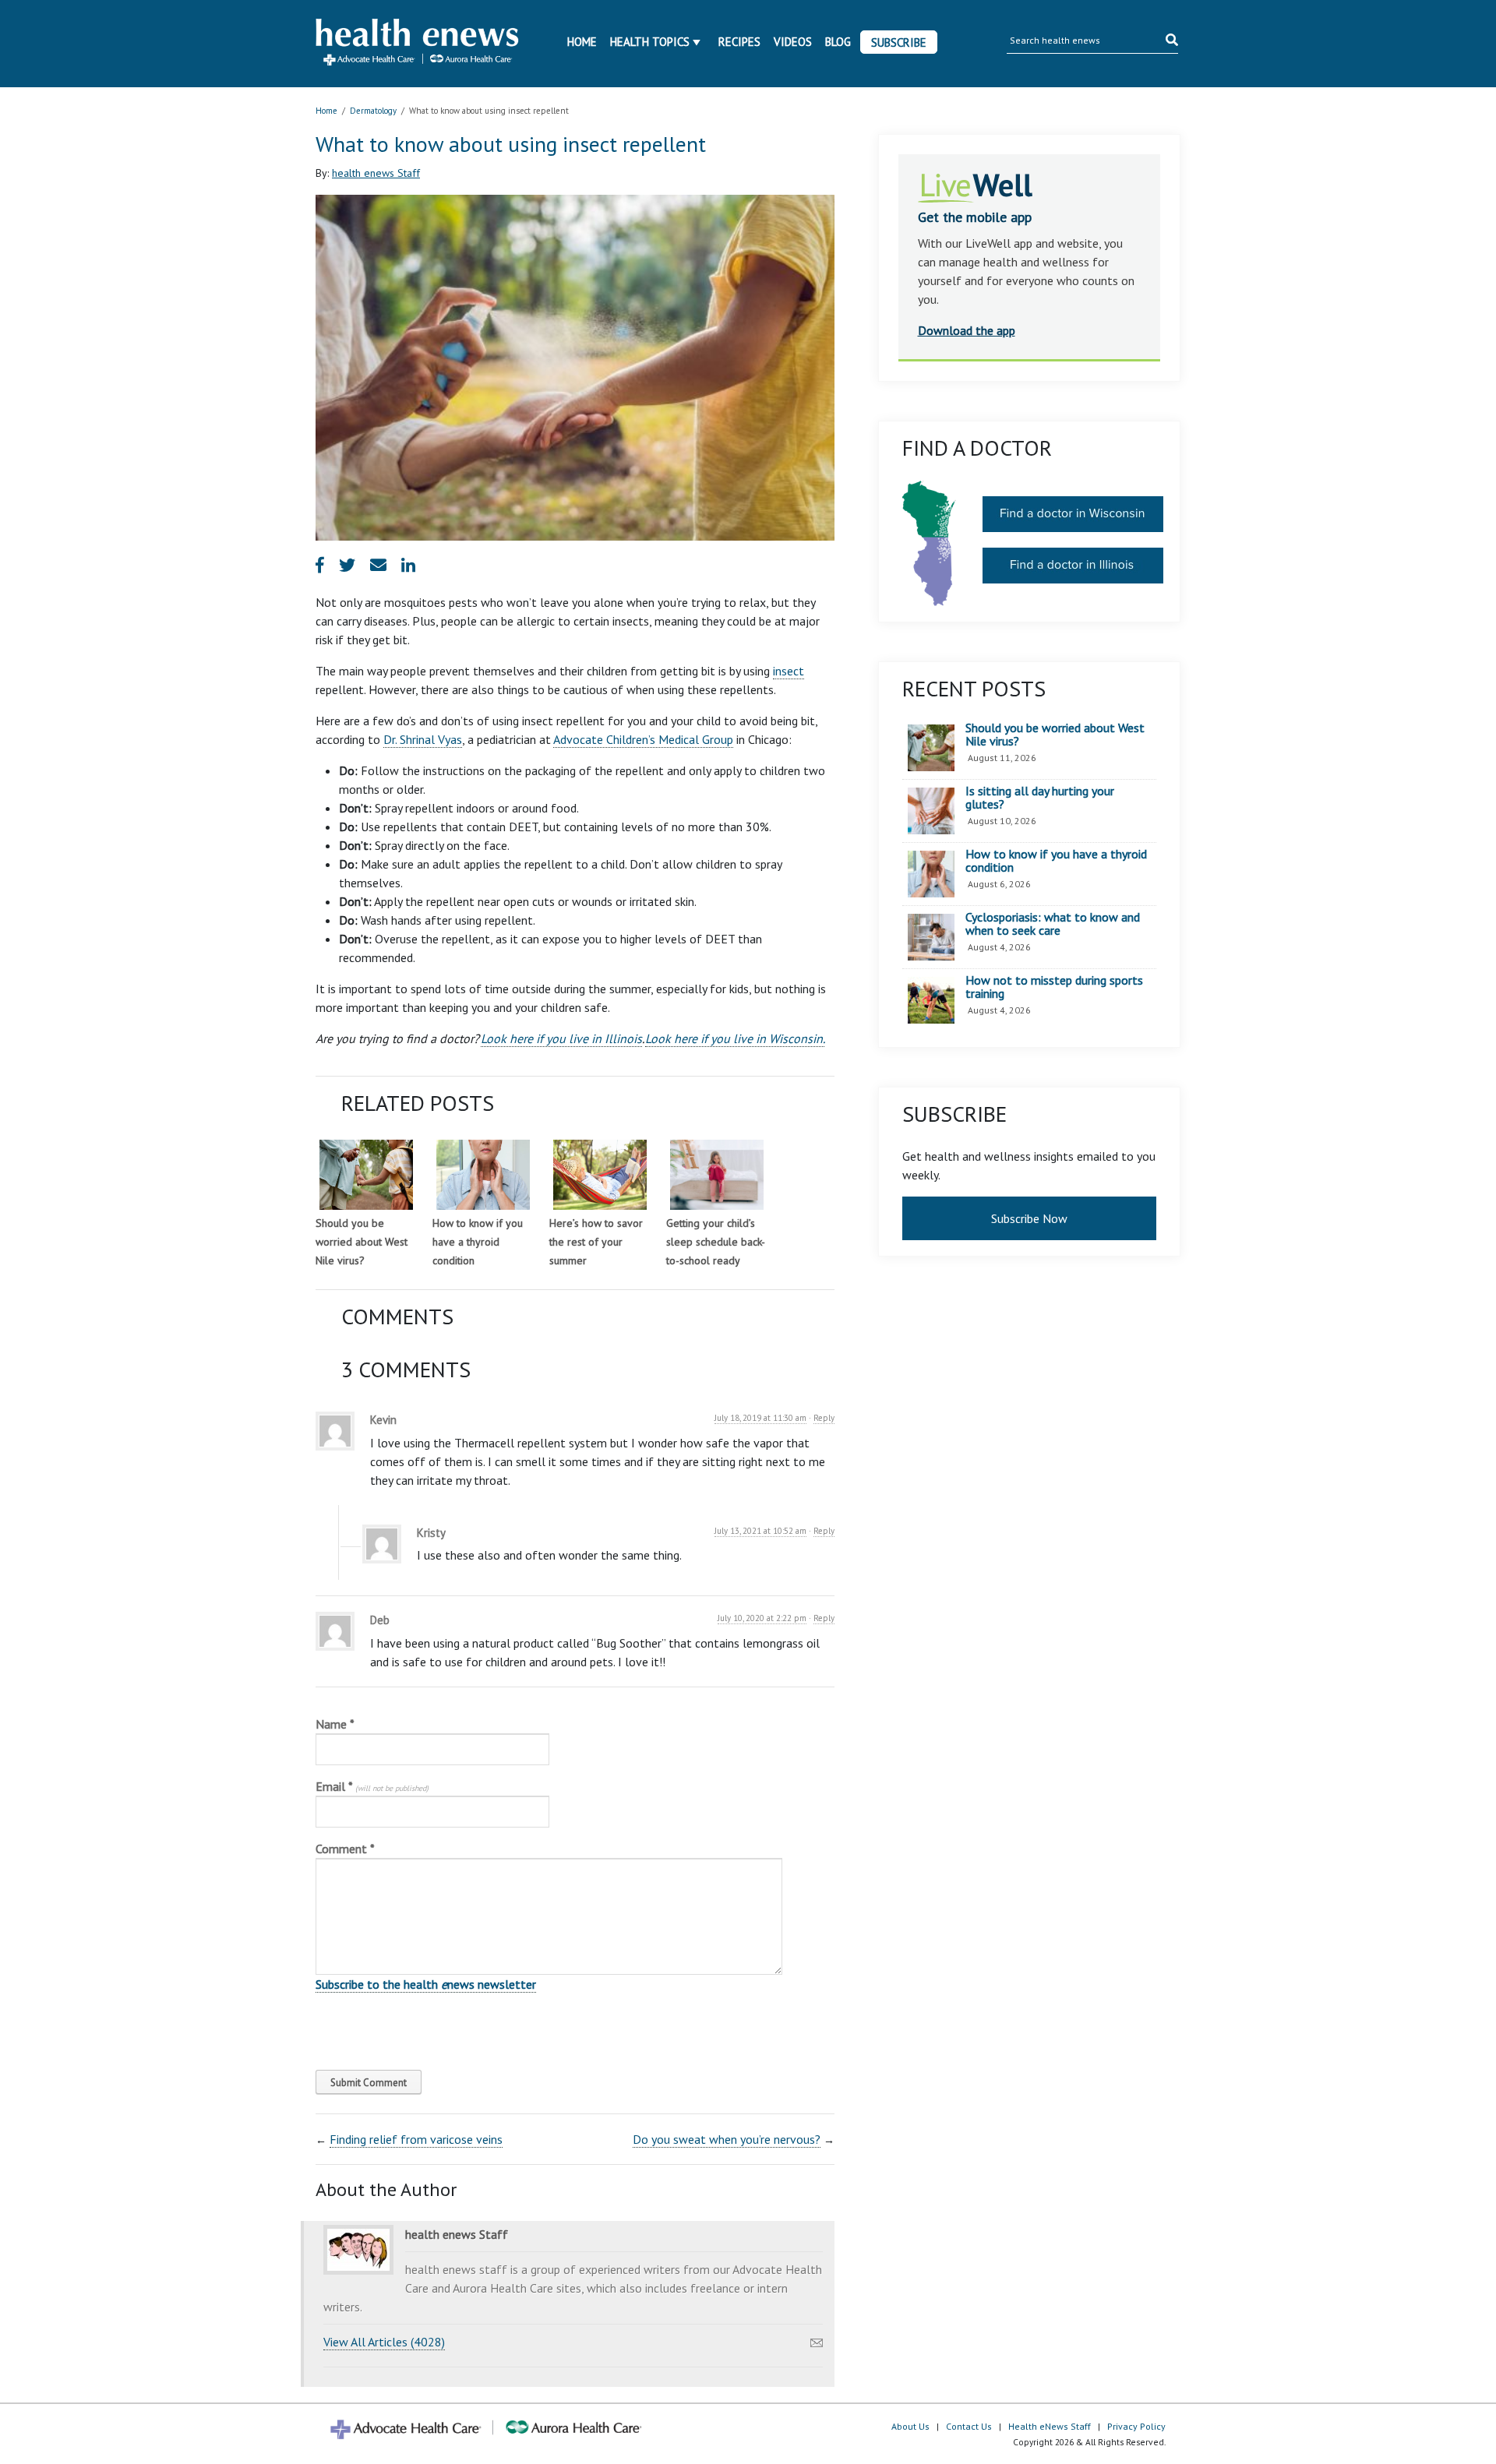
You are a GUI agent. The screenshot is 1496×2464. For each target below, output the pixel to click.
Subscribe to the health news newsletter (426, 1984)
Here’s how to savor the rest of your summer (596, 1242)
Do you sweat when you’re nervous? (727, 2139)
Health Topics (650, 42)
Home (582, 42)
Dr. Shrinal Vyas (423, 739)
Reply (824, 1418)
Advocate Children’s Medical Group (643, 739)
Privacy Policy (1136, 2426)
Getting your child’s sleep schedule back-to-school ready (716, 1242)
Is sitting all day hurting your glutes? (1040, 798)
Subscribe (899, 42)
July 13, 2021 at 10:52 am (760, 1531)
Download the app (967, 330)
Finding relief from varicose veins (416, 2139)
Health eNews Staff (1050, 2426)
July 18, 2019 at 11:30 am (760, 1418)
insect (789, 671)
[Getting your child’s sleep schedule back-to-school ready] (717, 1175)
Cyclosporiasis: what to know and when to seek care (1053, 924)
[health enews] (418, 44)
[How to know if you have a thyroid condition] (483, 1175)
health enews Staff (376, 173)
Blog (838, 42)
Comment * (345, 1849)
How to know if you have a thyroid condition (478, 1242)
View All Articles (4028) (384, 2342)
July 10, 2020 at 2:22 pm (762, 1618)
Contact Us (969, 2426)
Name (335, 1724)
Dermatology (373, 111)
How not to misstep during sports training (1054, 987)
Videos (793, 42)
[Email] (817, 2339)
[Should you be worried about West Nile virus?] (366, 1175)
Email (372, 1786)
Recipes (739, 42)
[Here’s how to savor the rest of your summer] (600, 1175)
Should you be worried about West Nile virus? (362, 1242)
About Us (910, 2426)
